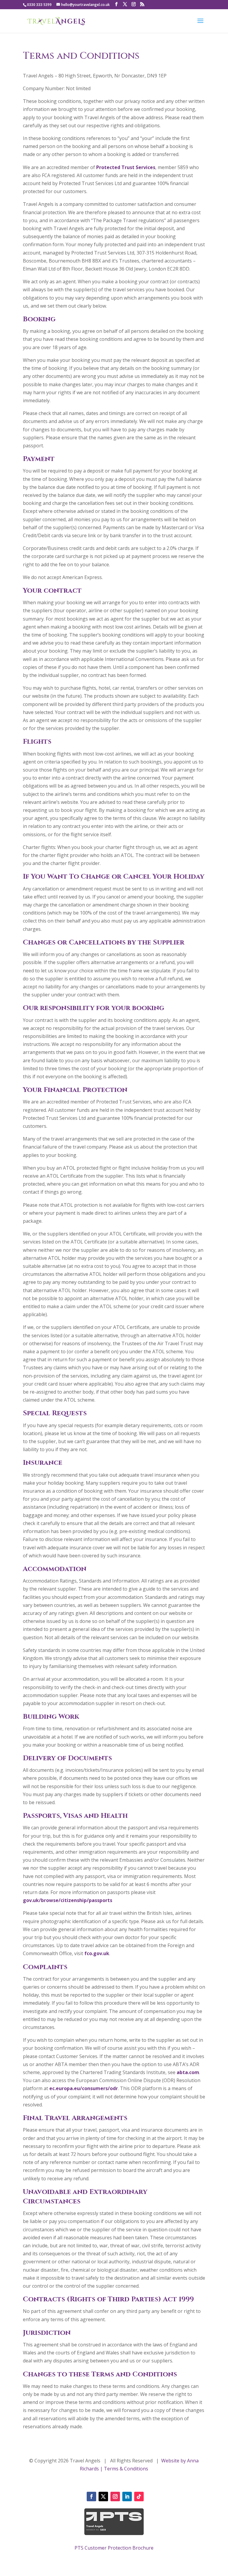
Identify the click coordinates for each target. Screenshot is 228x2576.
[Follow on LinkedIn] (127, 2497)
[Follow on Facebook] (91, 2497)
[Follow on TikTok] (139, 2497)
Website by (173, 2461)
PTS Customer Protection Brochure (114, 2548)
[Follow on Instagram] (115, 2497)
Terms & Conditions (126, 2469)
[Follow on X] (103, 2497)
